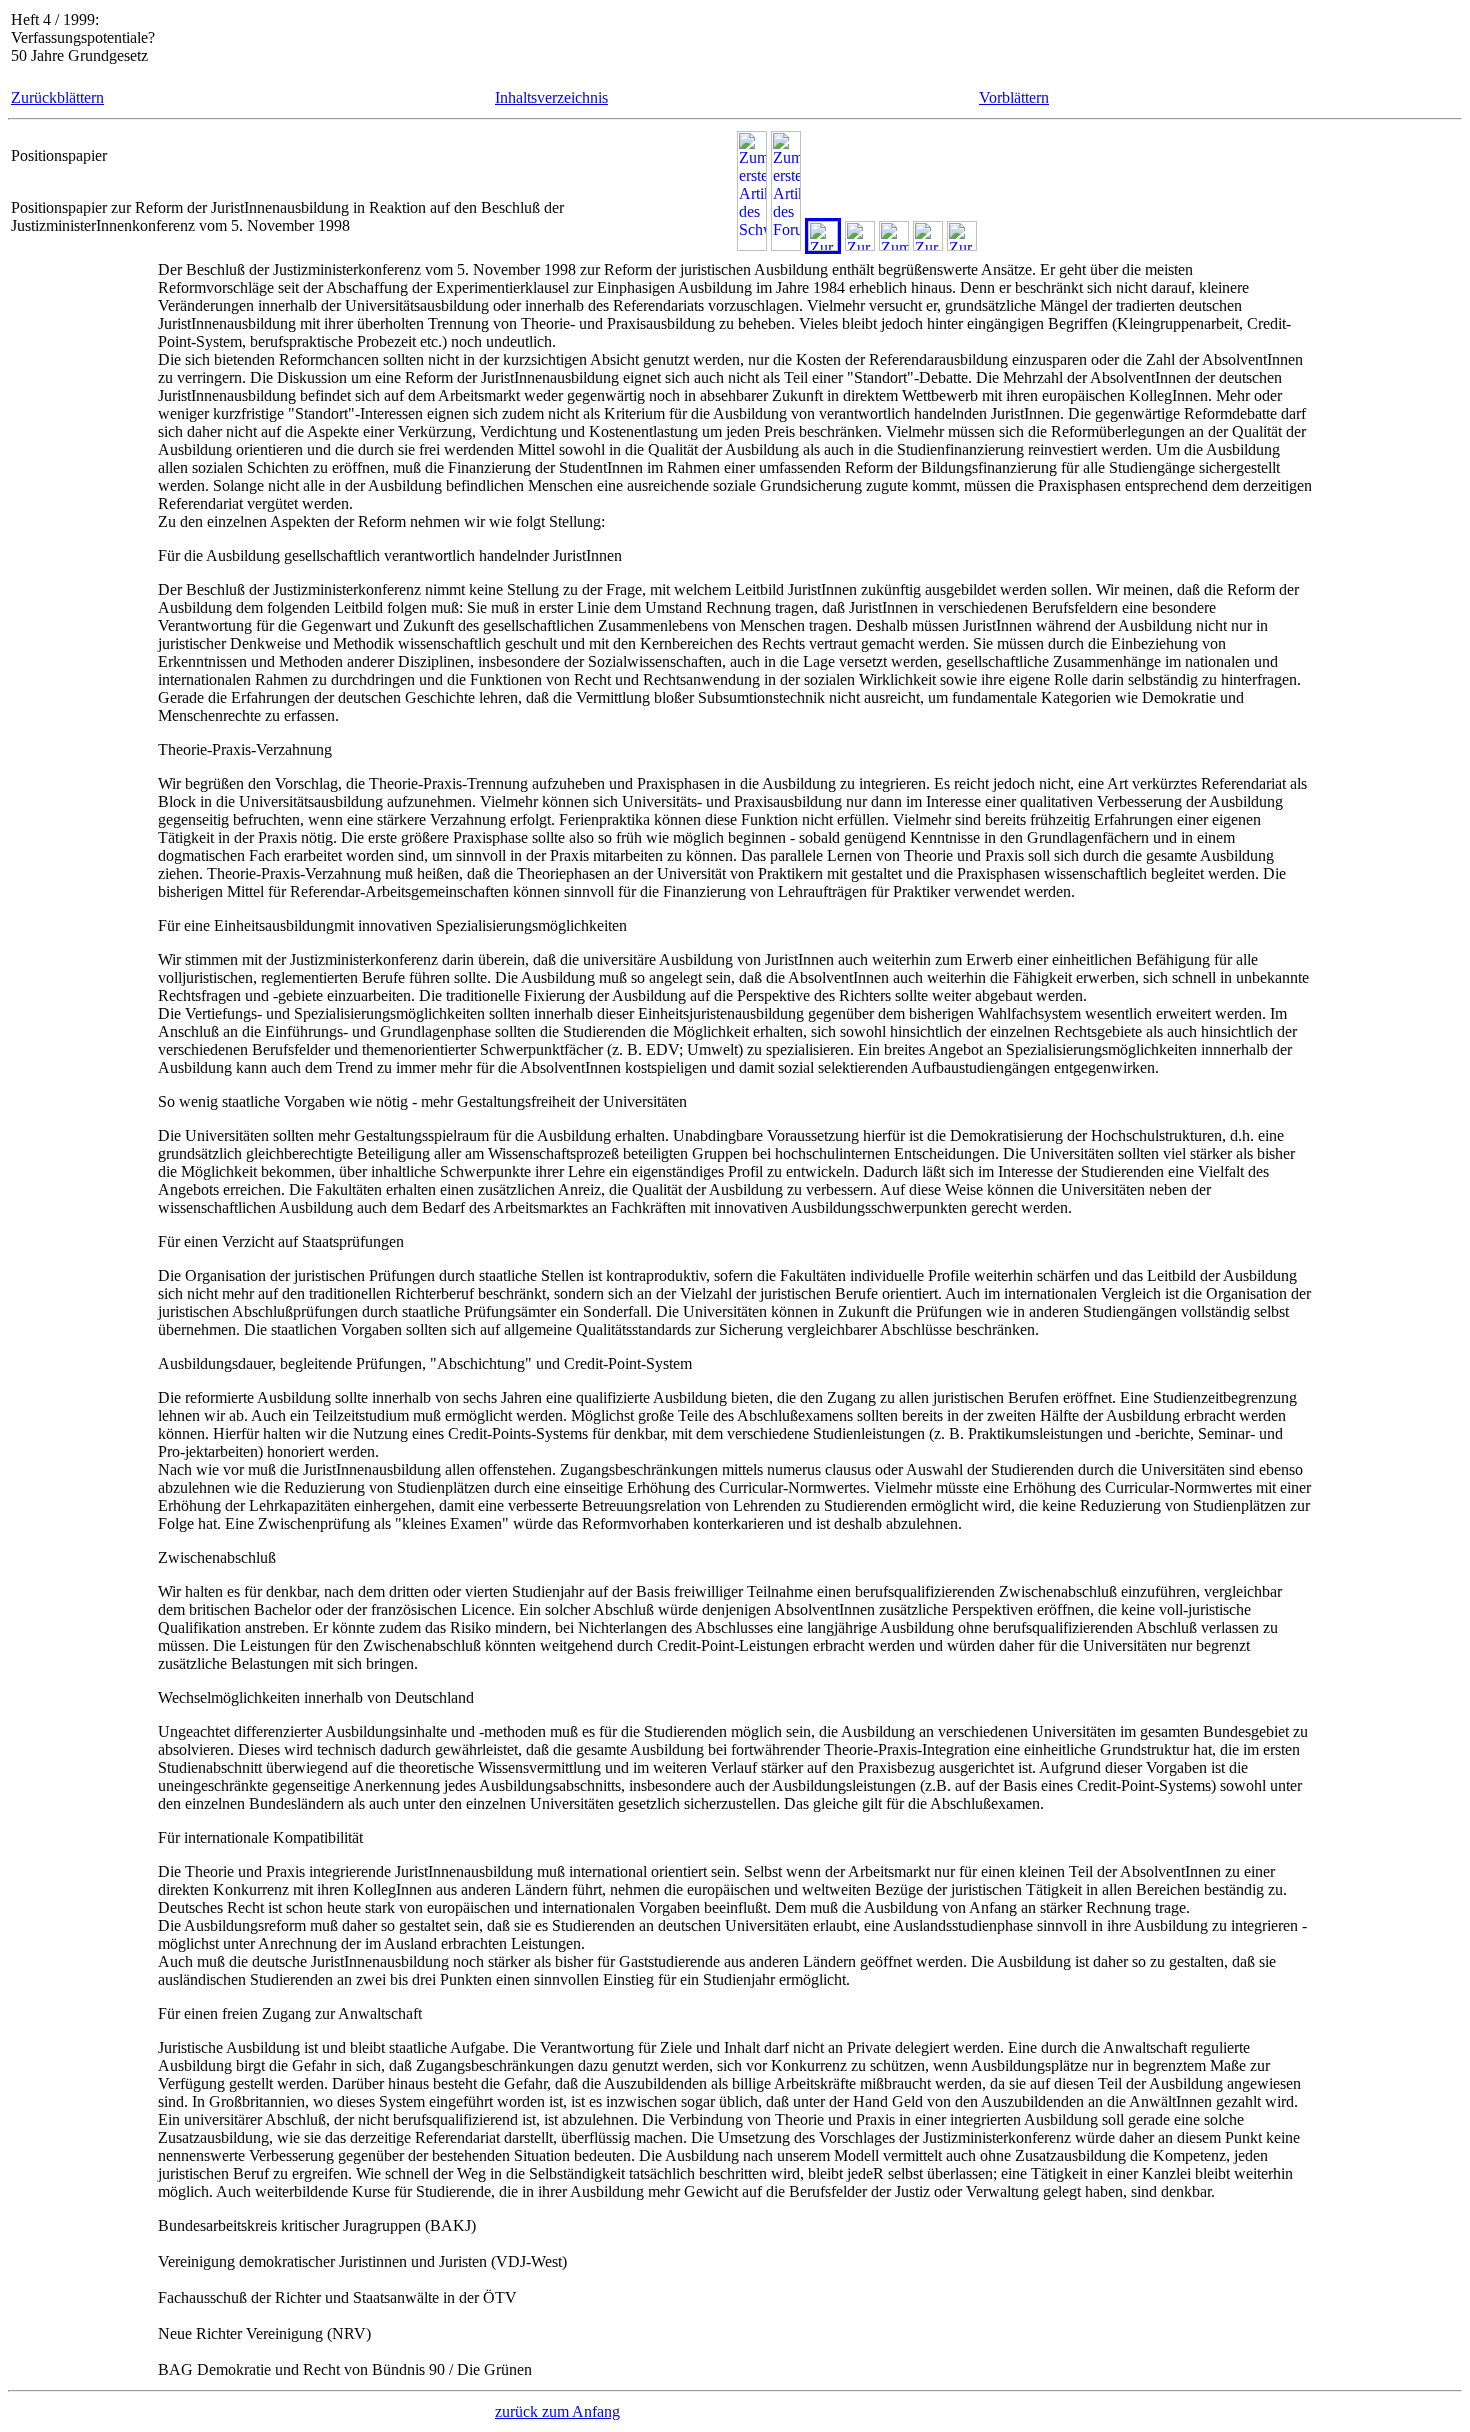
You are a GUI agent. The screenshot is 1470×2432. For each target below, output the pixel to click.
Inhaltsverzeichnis (551, 97)
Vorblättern (1014, 97)
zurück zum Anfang (557, 2411)
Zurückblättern (57, 97)
